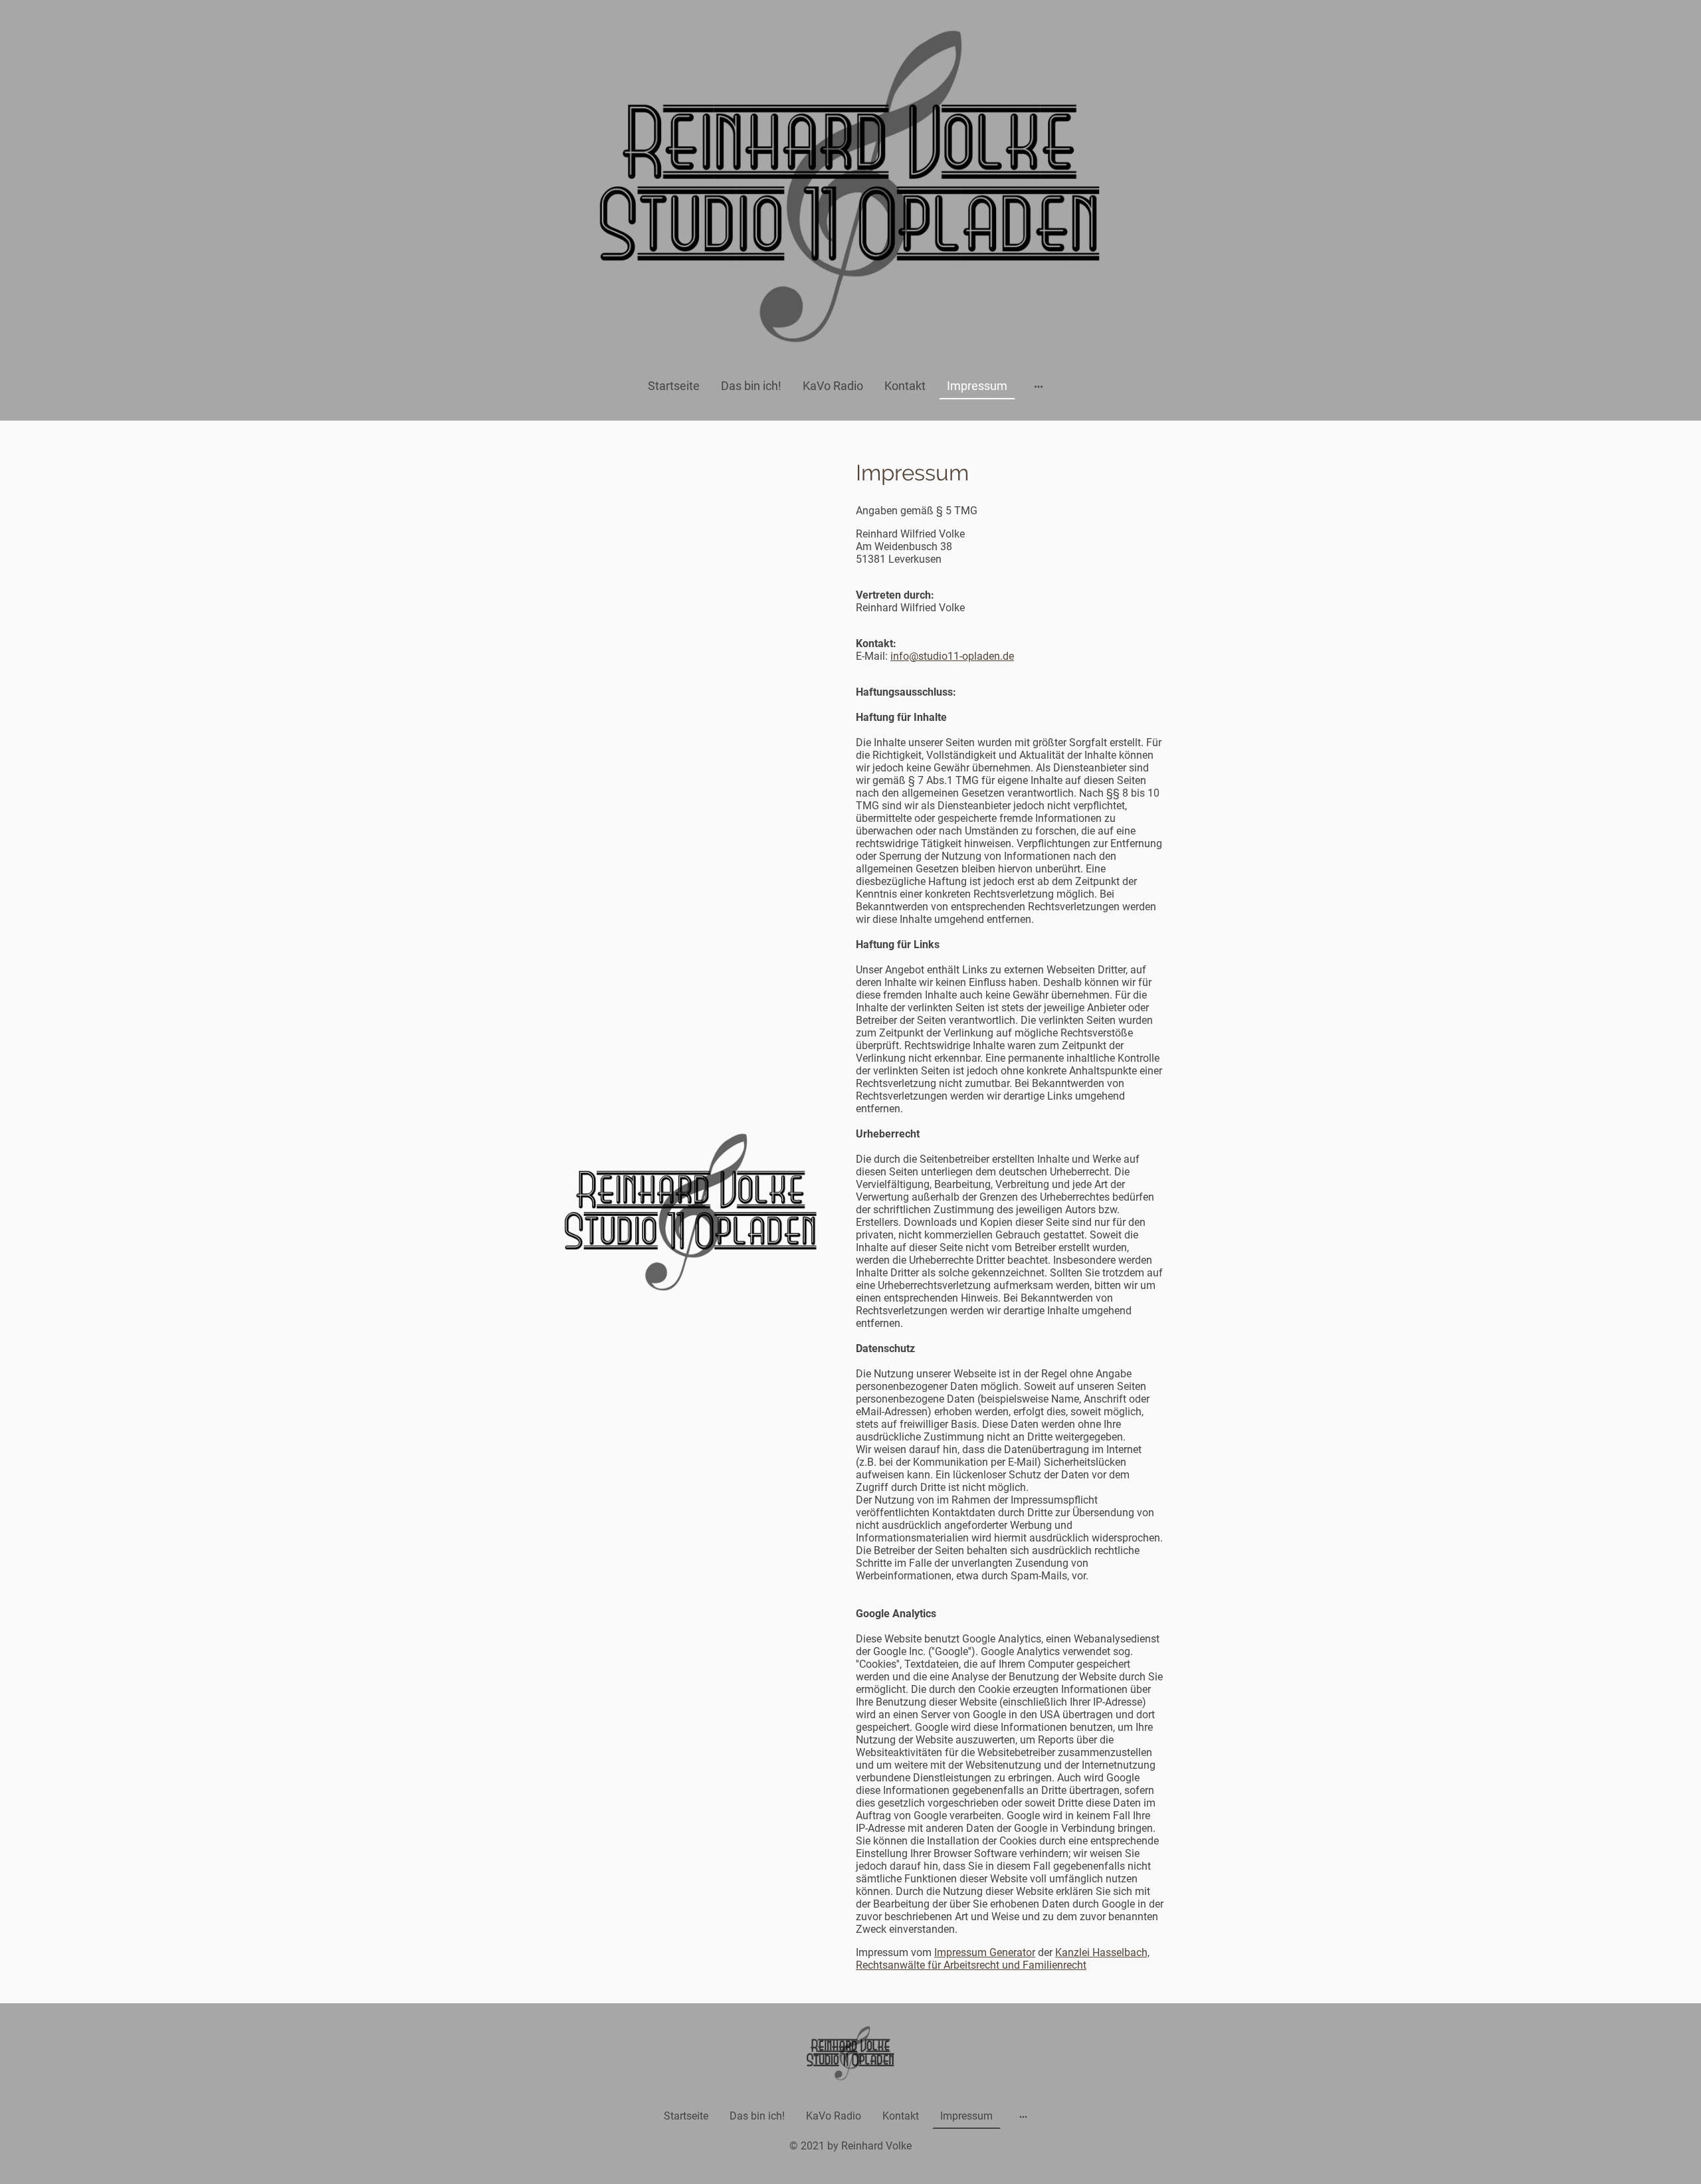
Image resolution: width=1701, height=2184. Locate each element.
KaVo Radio (833, 386)
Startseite (674, 386)
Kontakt (905, 386)
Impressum (977, 386)
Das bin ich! (751, 386)
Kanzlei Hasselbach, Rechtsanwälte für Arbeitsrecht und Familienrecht (1003, 1959)
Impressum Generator (985, 1952)
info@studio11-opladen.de (952, 656)
